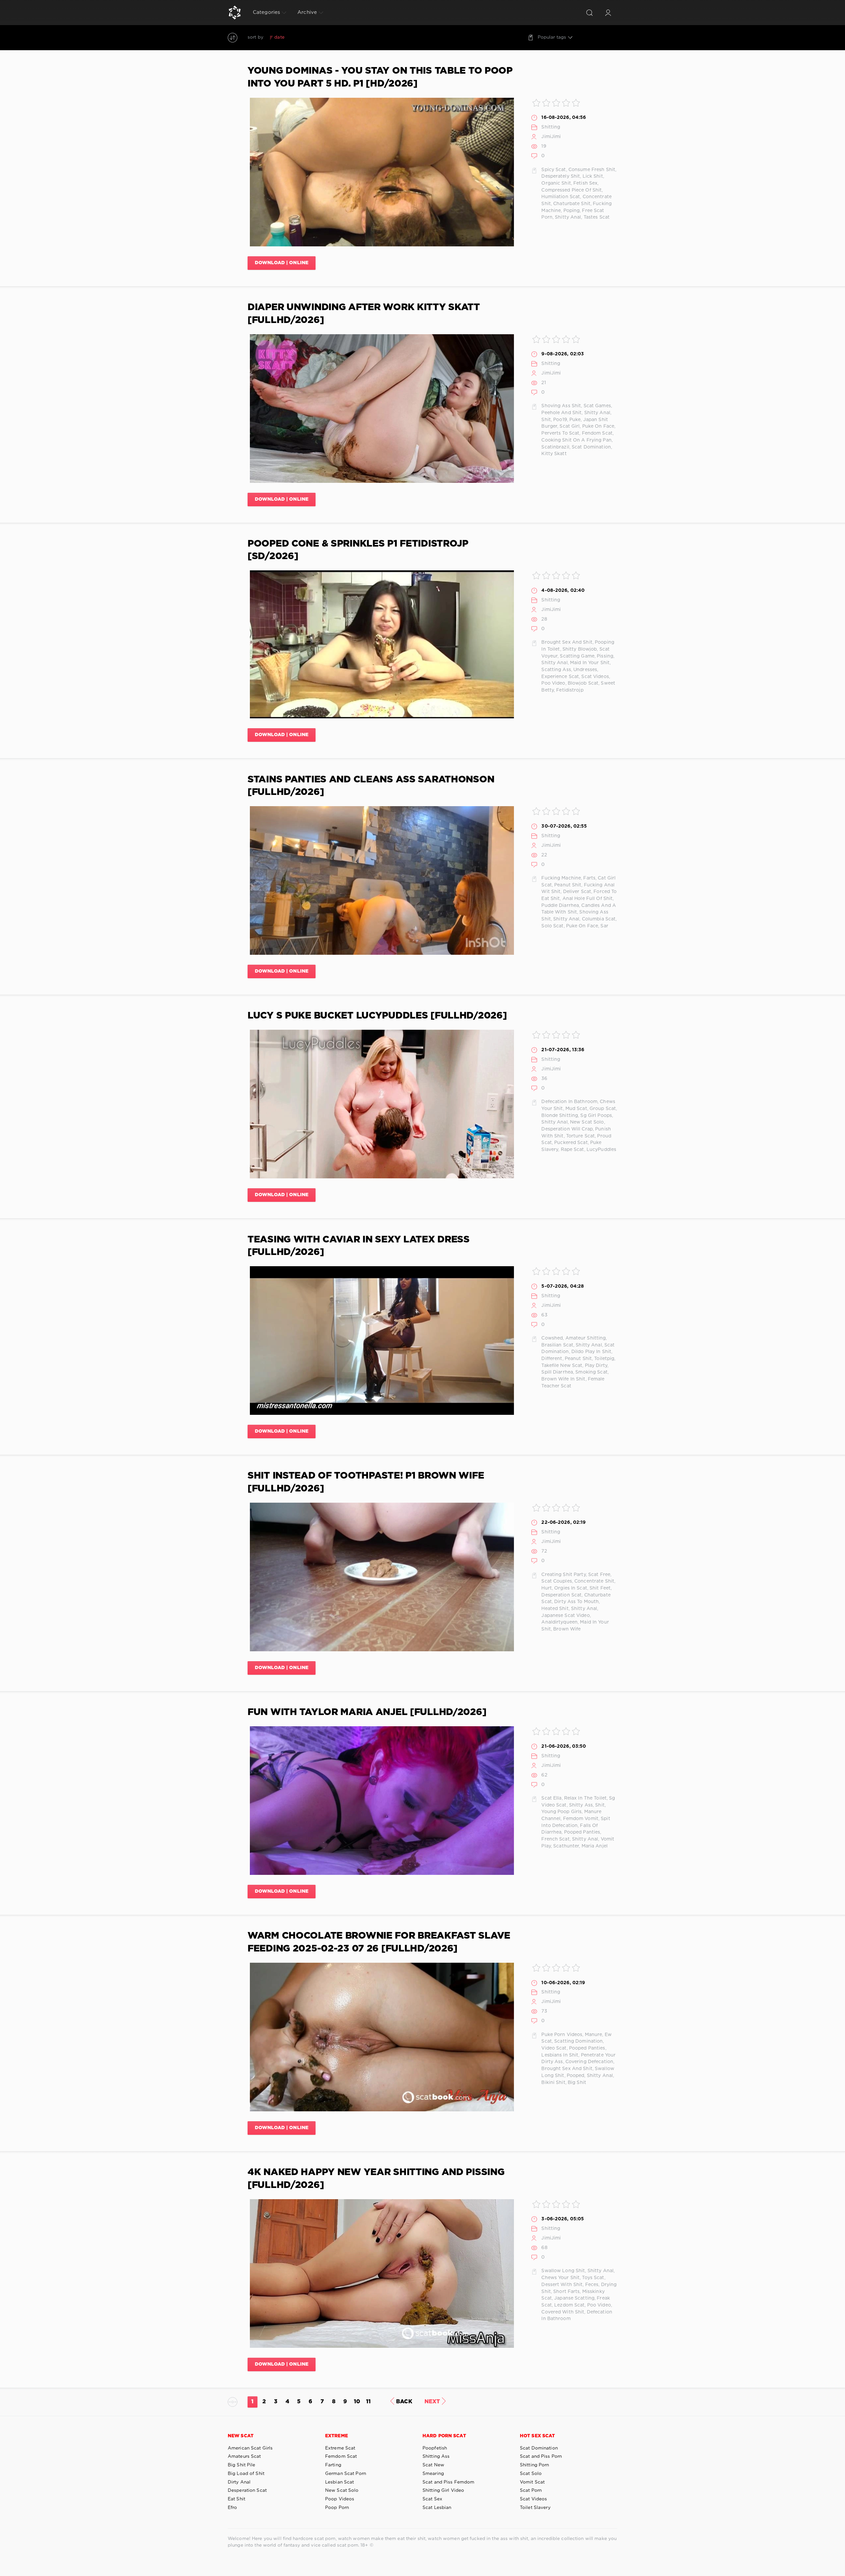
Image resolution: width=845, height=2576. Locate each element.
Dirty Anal (239, 2482)
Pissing (605, 656)
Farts (589, 878)
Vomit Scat (532, 2482)
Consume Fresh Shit (592, 170)
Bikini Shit (553, 2083)
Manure (594, 2035)
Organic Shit (556, 183)
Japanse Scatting (574, 2298)
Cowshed (552, 1338)
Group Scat (603, 1109)
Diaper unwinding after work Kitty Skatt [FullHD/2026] (364, 314)
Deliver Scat (577, 892)
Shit (546, 420)
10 (357, 2402)
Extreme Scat (340, 2448)
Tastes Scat (597, 217)
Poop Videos (340, 2499)
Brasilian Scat (557, 1345)
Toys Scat (593, 2278)
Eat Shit (237, 2499)
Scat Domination (591, 447)
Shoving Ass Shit (561, 406)
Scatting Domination (578, 2041)
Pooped (576, 2076)
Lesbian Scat (339, 2482)
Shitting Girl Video (443, 2490)
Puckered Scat (571, 1143)
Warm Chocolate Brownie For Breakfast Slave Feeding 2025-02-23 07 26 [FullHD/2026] (379, 1942)
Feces (592, 2285)
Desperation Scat (561, 1595)
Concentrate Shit (594, 1581)
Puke (575, 420)
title (328, 37)
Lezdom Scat (569, 2305)
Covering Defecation (589, 2062)
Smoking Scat (591, 1372)
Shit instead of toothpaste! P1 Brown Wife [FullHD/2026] (366, 1482)
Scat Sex (432, 2499)
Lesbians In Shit (560, 2055)
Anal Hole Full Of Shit (588, 899)
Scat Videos (595, 677)
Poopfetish (435, 2448)
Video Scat (554, 2048)
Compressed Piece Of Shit (572, 190)
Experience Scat (560, 677)
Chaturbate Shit (572, 204)
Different (552, 1359)
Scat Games (597, 406)
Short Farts (566, 2292)
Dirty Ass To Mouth (576, 1602)
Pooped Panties (582, 1832)
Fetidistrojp (570, 690)
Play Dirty (596, 1366)
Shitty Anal (568, 217)
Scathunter (566, 1846)
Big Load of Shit (246, 2474)
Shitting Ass (436, 2456)
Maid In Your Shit (590, 663)
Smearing (433, 2474)
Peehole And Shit (561, 413)
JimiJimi (551, 137)
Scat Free (599, 1575)
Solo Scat (552, 926)
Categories (266, 12)
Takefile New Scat (562, 1366)
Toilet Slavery (535, 2508)
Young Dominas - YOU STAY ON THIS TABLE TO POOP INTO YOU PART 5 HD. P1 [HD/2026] (380, 77)
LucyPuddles (601, 1150)
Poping (572, 211)
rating (296, 37)
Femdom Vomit (581, 1819)
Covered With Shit (563, 2312)
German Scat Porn (346, 2474)
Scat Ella (551, 1798)
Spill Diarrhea (557, 1372)
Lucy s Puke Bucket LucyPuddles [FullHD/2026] (377, 1016)
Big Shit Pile (242, 2465)
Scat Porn (531, 2490)
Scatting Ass (556, 670)
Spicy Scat (554, 170)
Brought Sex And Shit (567, 642)
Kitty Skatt (554, 454)
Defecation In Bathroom (569, 1102)
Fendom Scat (597, 433)
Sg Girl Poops (596, 1116)
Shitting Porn (535, 2465)
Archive (307, 12)
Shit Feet (600, 1588)
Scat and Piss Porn (541, 2456)
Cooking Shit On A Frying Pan (576, 440)
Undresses (585, 670)
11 (368, 2402)
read (313, 37)
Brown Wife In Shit (563, 1379)
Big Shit (577, 2083)
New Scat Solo (587, 1122)
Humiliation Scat (561, 197)
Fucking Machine (561, 878)
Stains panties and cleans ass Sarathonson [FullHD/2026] (371, 786)
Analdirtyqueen (559, 1622)
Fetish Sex (585, 183)
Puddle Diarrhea (560, 906)
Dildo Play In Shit (591, 1352)
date (279, 37)
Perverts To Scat (560, 433)
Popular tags (552, 37)
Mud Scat (576, 1109)
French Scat (555, 1839)
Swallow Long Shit (563, 2271)
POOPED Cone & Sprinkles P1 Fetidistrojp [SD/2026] (358, 550)
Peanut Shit (568, 885)
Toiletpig (604, 1359)
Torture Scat (580, 1136)
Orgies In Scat (571, 1588)
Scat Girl (570, 426)
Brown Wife (567, 1629)
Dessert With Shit (562, 2285)
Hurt (546, 1588)
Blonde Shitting (560, 1116)
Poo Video (553, 683)
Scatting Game (577, 656)
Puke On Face (598, 426)
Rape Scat (573, 1150)
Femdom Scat (341, 2456)
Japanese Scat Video (565, 1616)
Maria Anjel (595, 1846)
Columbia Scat (599, 919)
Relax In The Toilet (585, 1798)
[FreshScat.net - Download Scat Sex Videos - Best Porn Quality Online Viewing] (235, 13)
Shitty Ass (581, 1805)
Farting (333, 2465)
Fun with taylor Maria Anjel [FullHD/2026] (367, 1712)
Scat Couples (557, 1581)
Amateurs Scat (244, 2456)
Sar (604, 926)
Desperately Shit (561, 176)
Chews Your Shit (560, 2278)
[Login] (608, 13)
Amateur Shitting (586, 1338)
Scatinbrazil (555, 447)
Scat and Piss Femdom (448, 2482)
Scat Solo (531, 2474)
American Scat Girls (250, 2448)
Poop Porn (337, 2508)
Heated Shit (555, 1609)
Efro (232, 2508)
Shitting (551, 127)
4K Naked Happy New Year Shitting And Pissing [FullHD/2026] (376, 2179)
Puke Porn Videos (562, 2035)
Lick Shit (593, 176)
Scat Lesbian (437, 2508)
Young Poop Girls (561, 1812)
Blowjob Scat (583, 683)
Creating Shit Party (563, 1575)
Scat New (433, 2465)
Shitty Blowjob (580, 649)
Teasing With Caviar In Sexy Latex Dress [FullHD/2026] (359, 1246)
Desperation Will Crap (567, 1129)
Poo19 (560, 420)
